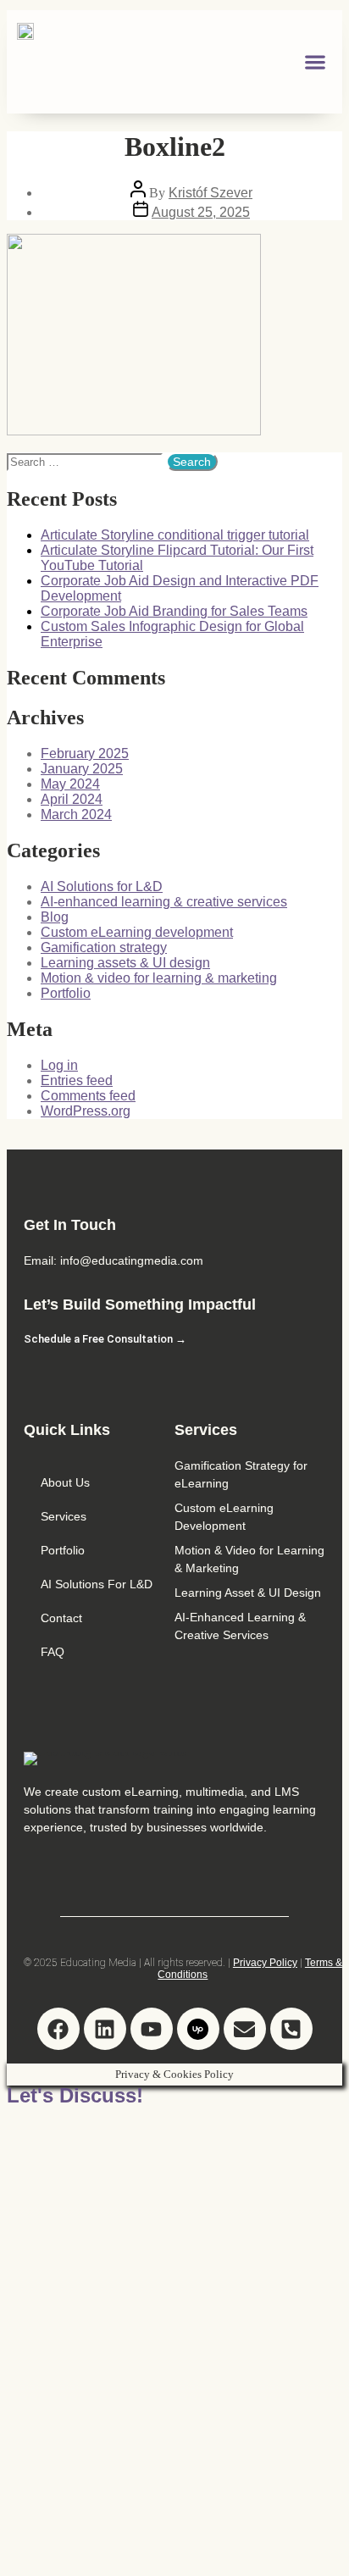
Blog (55, 917)
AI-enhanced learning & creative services (164, 902)
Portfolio (66, 993)
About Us (65, 1482)
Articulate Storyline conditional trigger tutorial (175, 535)
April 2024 (72, 799)
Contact (61, 1618)
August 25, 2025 (201, 212)
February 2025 (85, 753)
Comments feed (88, 1096)
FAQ (53, 1652)
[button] (316, 61)
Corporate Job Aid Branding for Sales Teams (174, 611)
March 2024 (76, 814)
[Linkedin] (105, 2029)
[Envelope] (245, 2029)
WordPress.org (86, 1111)
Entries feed (77, 1080)
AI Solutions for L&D (102, 886)
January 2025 (82, 769)
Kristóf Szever (211, 193)
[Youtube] (152, 2029)
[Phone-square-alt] (291, 2029)
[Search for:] (86, 462)
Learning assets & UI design (125, 963)
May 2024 (70, 784)
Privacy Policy (265, 1963)
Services (64, 1516)
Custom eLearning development (137, 932)
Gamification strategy (104, 947)
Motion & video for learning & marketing (159, 978)
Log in (59, 1065)
